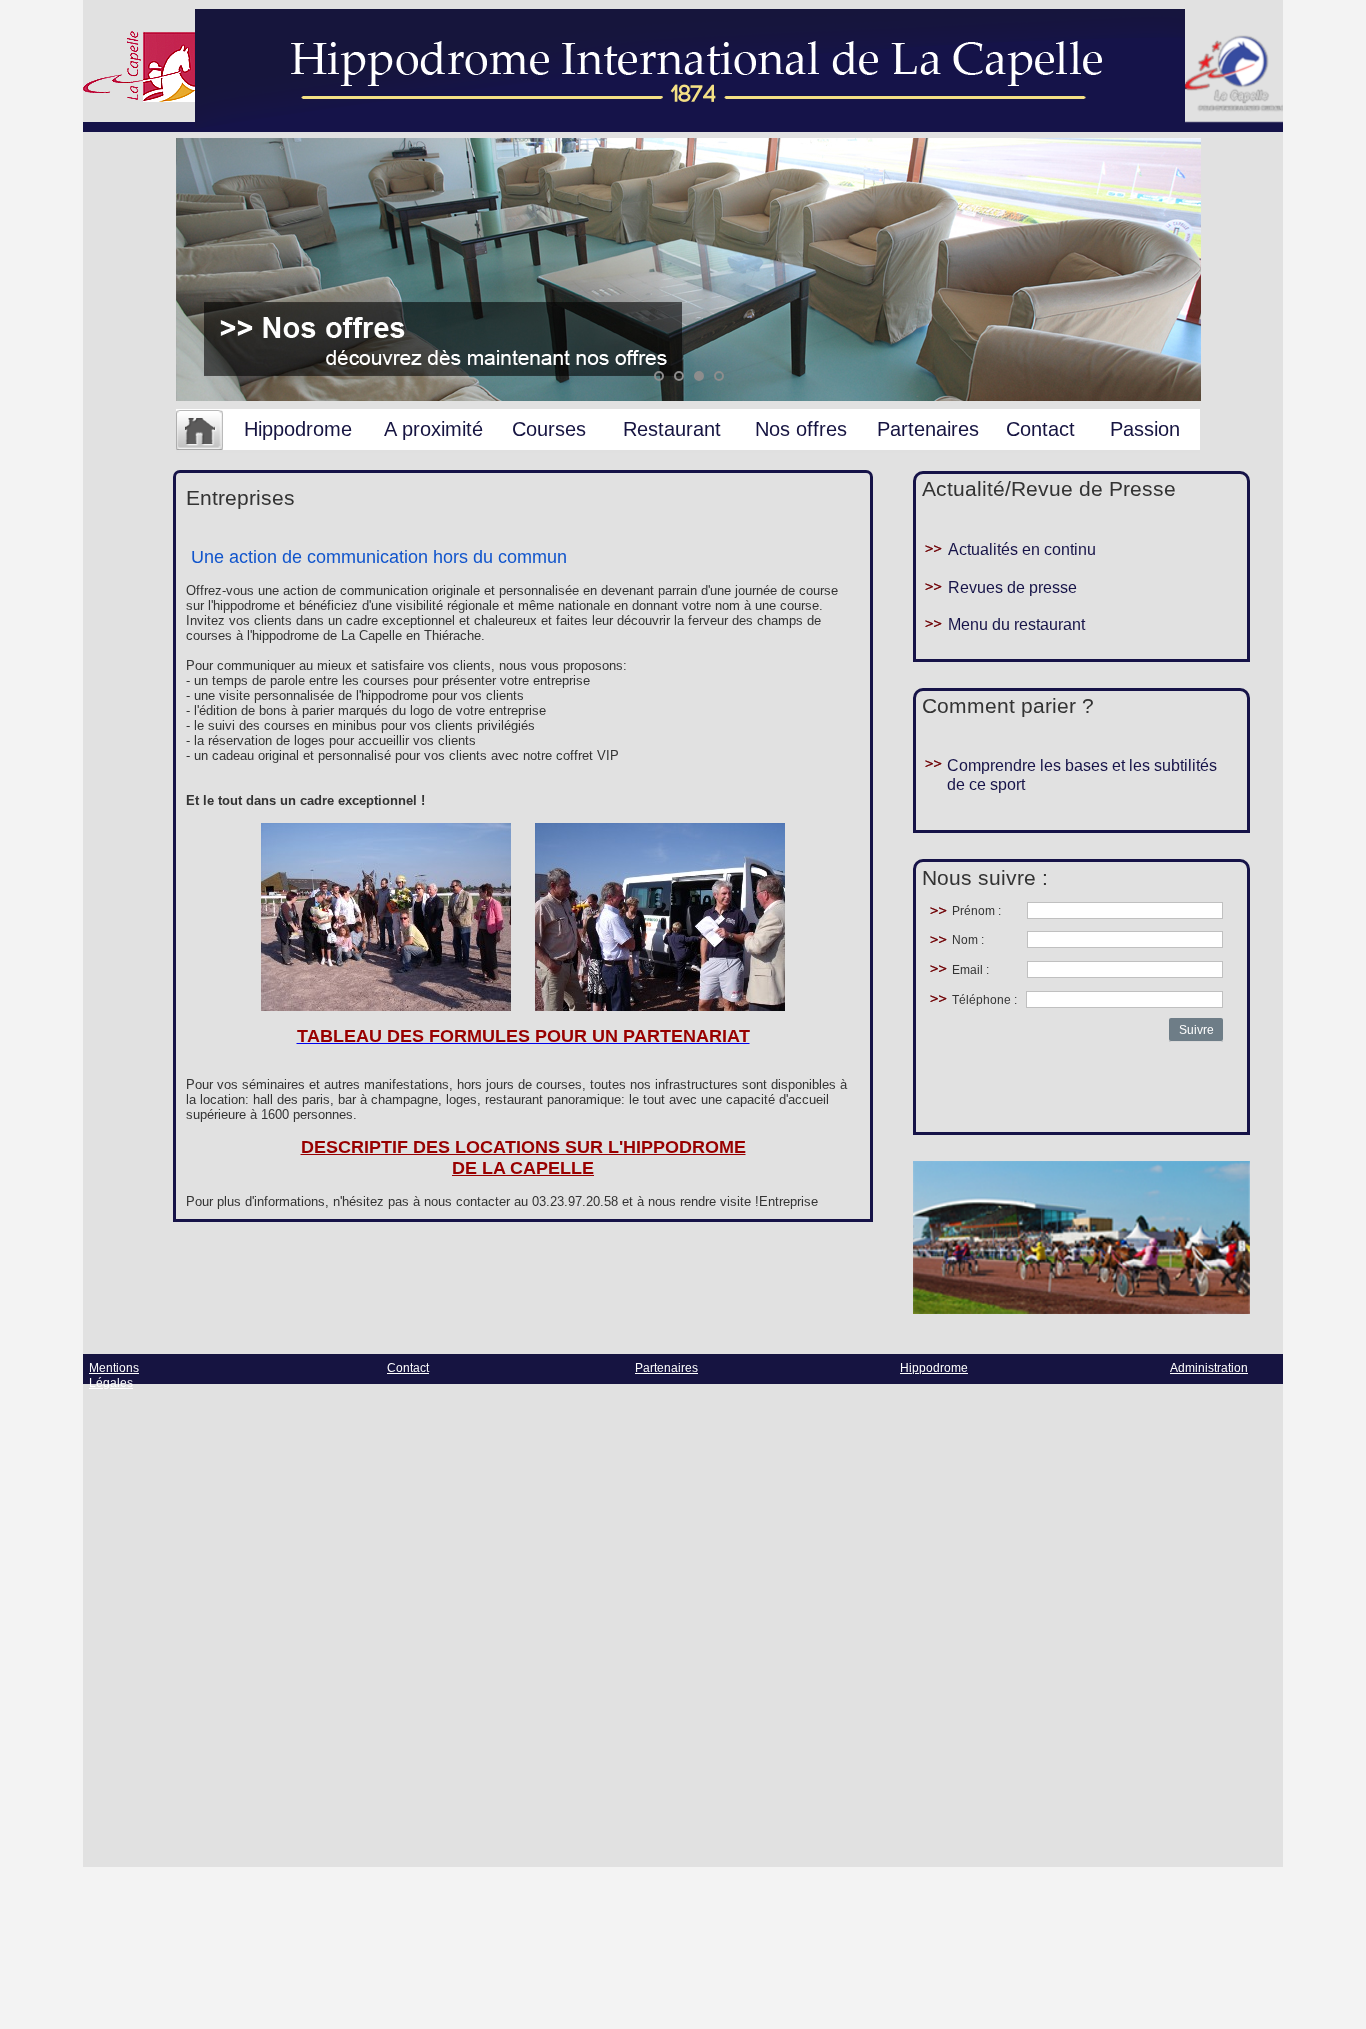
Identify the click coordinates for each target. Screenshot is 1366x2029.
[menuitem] (199, 431)
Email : (970, 970)
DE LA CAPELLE (523, 1168)
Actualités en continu (1022, 549)
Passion (1145, 429)
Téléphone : (984, 1000)
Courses (549, 429)
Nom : (968, 940)
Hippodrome (298, 429)
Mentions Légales (114, 1375)
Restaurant (672, 429)
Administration (1209, 1368)
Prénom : (976, 911)
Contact (1040, 429)
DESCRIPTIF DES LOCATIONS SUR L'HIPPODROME (523, 1147)
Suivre (1196, 1030)
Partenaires (928, 429)
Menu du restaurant (1016, 624)
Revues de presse (1012, 587)
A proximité (433, 429)
